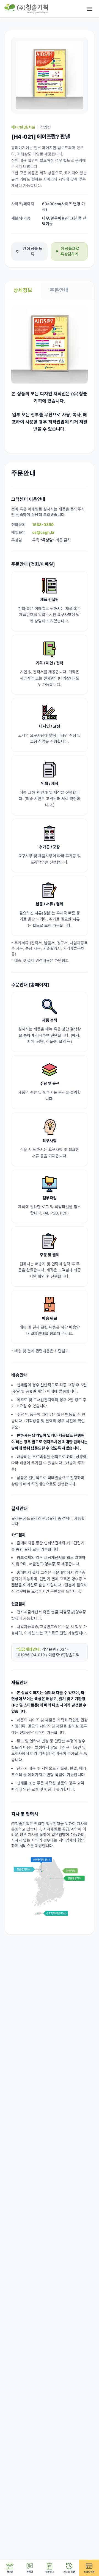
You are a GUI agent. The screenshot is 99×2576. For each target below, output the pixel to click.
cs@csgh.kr (43, 532)
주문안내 (59, 290)
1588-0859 (43, 525)
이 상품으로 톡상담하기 (70, 251)
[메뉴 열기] (90, 9)
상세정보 (23, 290)
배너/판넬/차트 (23, 127)
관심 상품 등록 (33, 251)
